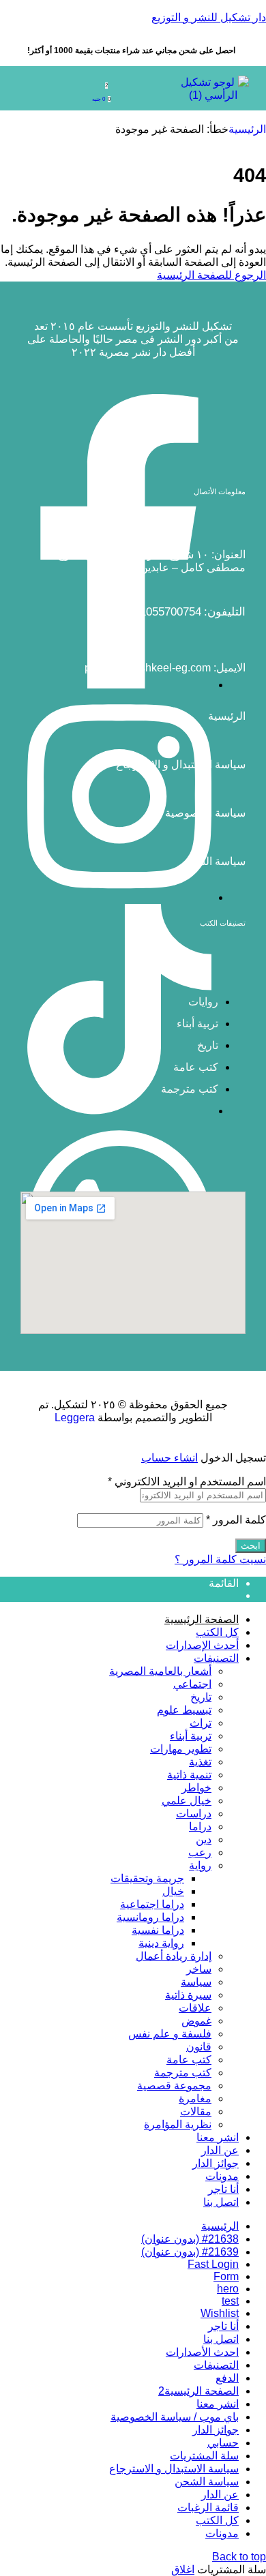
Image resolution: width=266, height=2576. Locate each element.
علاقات (195, 2008)
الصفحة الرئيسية (202, 1619)
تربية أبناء (191, 1736)
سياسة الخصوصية (205, 813)
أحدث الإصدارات (202, 1645)
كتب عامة (189, 2060)
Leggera (75, 1418)
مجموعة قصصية (174, 2086)
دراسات (194, 1814)
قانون (199, 2047)
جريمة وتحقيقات (147, 1878)
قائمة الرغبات (208, 2507)
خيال (173, 1891)
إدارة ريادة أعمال (174, 1956)
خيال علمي (187, 1801)
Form (226, 2276)
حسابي (223, 2443)
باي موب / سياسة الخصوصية (175, 2417)
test (230, 2301)
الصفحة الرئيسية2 (198, 2391)
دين (204, 1839)
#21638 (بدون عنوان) (190, 2239)
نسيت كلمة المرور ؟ (220, 1559)
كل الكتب (217, 1632)
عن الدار (220, 2150)
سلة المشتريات (204, 2456)
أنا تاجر (223, 2189)
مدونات (222, 2176)
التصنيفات (216, 1658)
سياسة (196, 1982)
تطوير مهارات (181, 1749)
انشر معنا (218, 2137)
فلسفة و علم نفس (170, 2034)
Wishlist (220, 2313)
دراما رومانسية (150, 1917)
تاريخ (201, 1697)
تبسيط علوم (184, 1710)
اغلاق (183, 2570)
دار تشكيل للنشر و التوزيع (209, 17)
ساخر (199, 1969)
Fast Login (213, 2264)
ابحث (251, 1546)
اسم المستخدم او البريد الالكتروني (187, 1482)
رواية (200, 1865)
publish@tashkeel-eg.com (148, 668)
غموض (196, 2021)
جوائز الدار (216, 2163)
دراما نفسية (158, 1930)
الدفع (227, 2378)
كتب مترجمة (183, 2073)
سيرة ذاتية (188, 1995)
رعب (200, 1852)
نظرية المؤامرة (178, 2124)
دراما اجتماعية (152, 1904)
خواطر (196, 1788)
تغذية (200, 1762)
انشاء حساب (169, 1458)
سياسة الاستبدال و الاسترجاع (181, 764)
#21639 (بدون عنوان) (190, 2252)
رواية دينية (161, 1943)
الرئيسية (247, 129)
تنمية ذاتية (189, 1775)
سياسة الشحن (213, 861)
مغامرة (195, 2098)
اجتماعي (192, 1684)
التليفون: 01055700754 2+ (182, 612)
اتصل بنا (221, 2202)
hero (228, 2289)
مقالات (196, 2111)
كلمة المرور (236, 1520)
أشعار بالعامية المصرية (160, 1671)
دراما (200, 1827)
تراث (201, 1723)
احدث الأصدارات (202, 2352)
